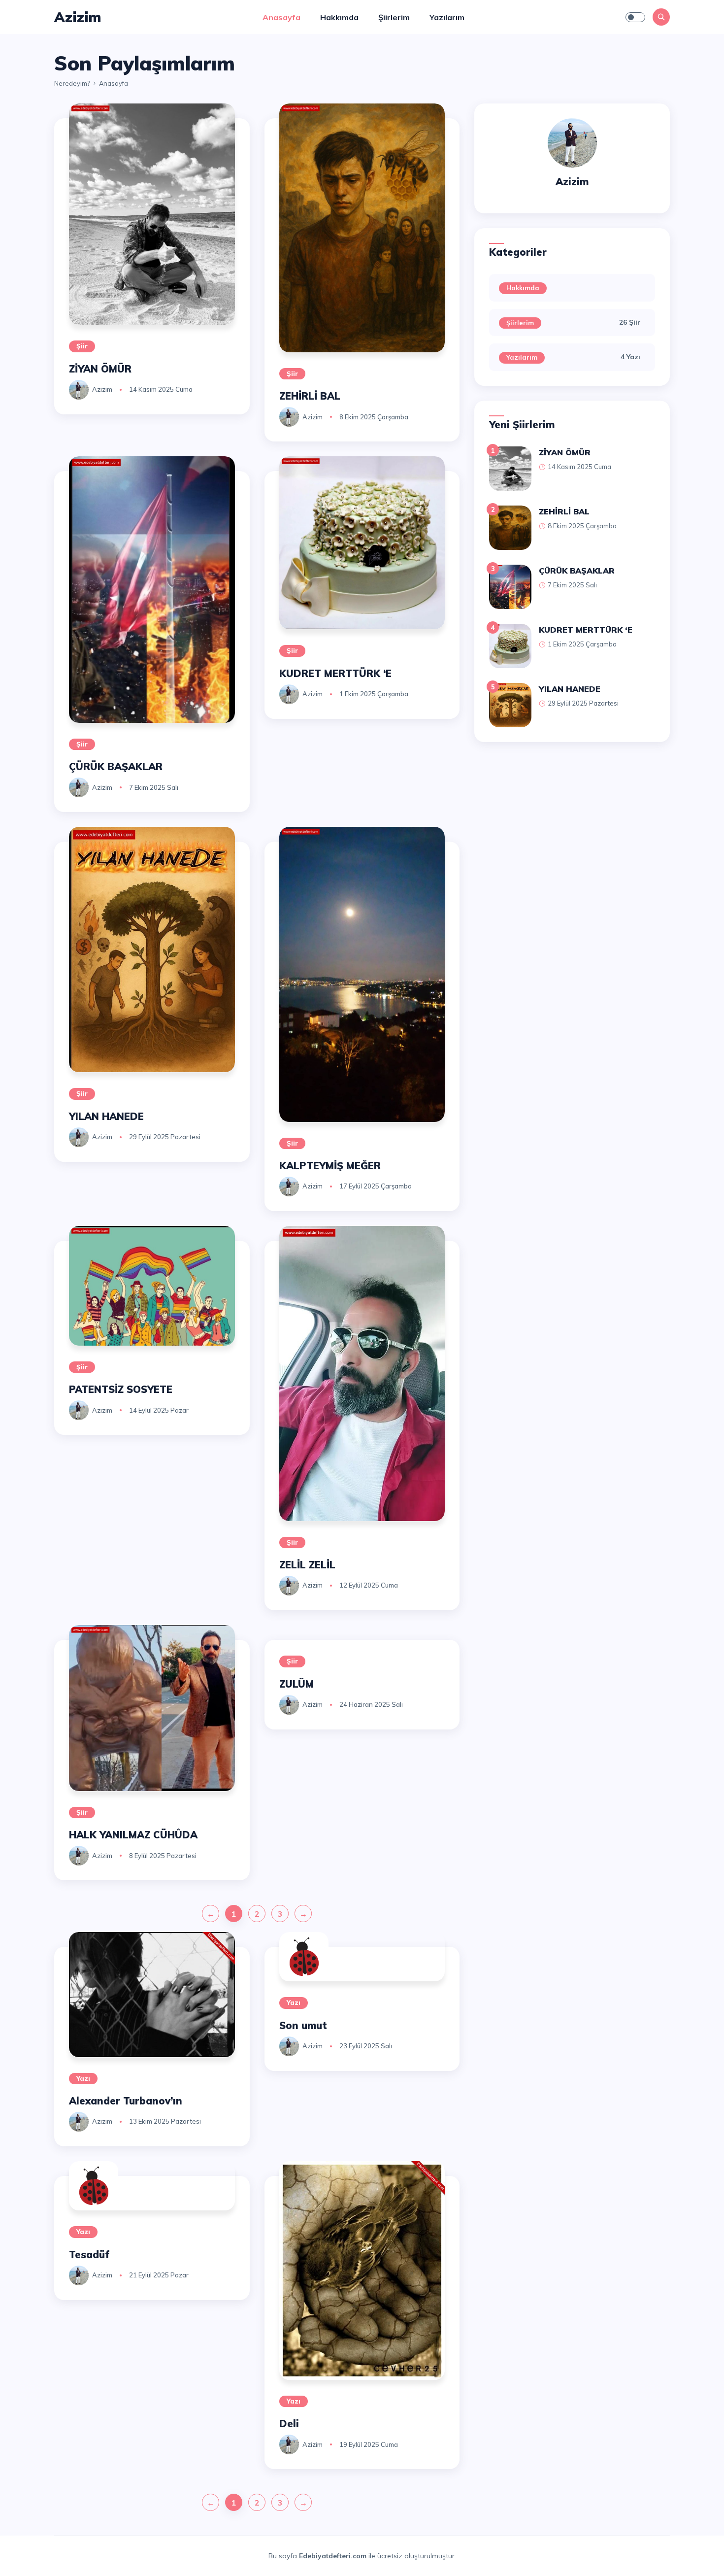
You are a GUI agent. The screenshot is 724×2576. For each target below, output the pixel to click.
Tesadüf (89, 2254)
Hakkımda (339, 17)
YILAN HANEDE (106, 1116)
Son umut (303, 2025)
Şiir (82, 346)
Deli (289, 2423)
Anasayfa (281, 17)
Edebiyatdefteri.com (333, 2556)
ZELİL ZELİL (307, 1565)
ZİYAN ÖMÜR (100, 369)
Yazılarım (447, 17)
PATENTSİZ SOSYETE (121, 1389)
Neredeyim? (72, 83)
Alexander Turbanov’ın (126, 2101)
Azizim (102, 389)
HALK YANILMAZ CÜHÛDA (133, 1835)
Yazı (83, 2078)
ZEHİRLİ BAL (310, 396)
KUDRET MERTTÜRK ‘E (335, 673)
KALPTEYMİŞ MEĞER (330, 1166)
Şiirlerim (394, 17)
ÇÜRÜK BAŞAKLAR (116, 766)
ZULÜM (296, 1684)
